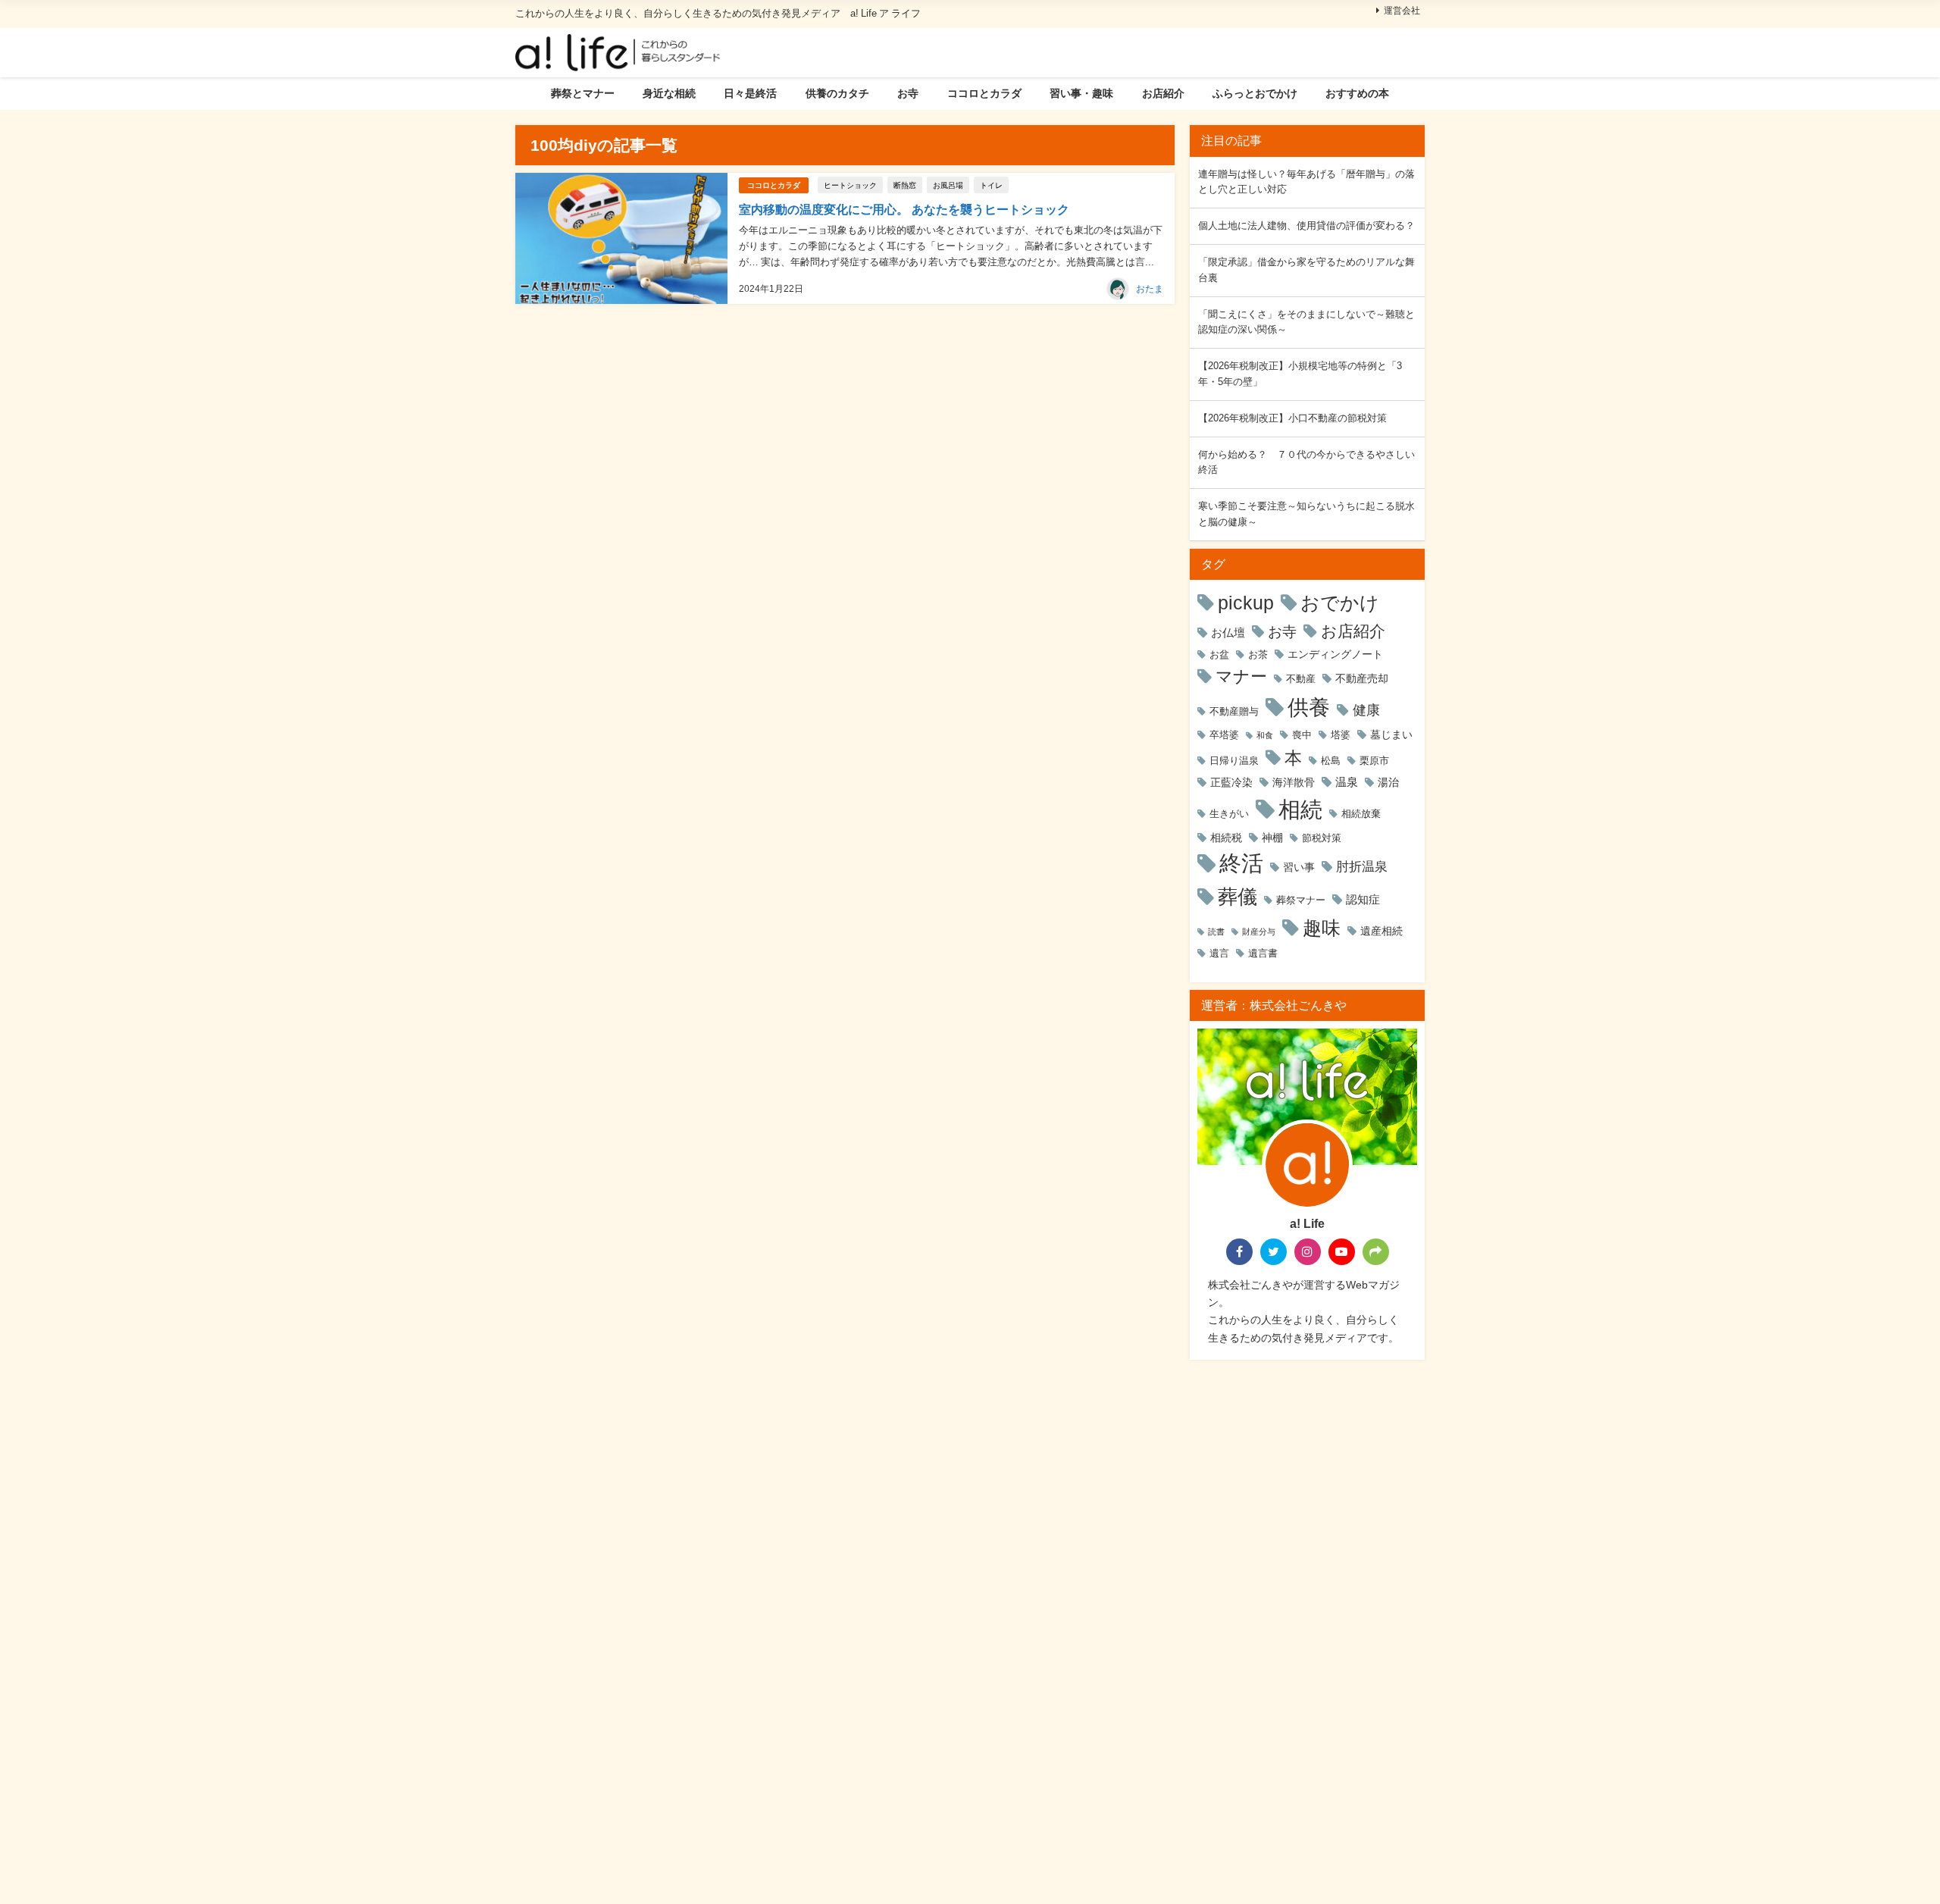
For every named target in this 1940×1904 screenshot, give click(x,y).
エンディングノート (1335, 654)
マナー (1241, 676)
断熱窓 (905, 185)
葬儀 (1238, 897)
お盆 (1219, 654)
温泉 (1347, 782)
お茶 (1258, 654)
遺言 (1219, 953)
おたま (1150, 289)
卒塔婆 (1224, 735)
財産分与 (1259, 932)
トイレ (991, 185)
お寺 (908, 93)
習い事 (1299, 867)
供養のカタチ (837, 93)
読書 (1216, 932)
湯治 (1388, 782)
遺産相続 (1381, 931)
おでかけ (1340, 603)
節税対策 (1322, 838)
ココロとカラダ (984, 93)
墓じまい (1391, 734)
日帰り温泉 (1234, 761)
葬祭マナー (1301, 900)
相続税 (1226, 838)
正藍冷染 (1231, 782)
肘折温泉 (1362, 866)
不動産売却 (1362, 678)
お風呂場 (948, 185)
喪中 (1302, 735)
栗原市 (1374, 761)
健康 (1366, 710)
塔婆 (1341, 735)
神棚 (1272, 838)
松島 (1331, 761)
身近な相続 (669, 93)
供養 (1309, 707)
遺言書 (1263, 953)
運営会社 (1402, 11)
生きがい (1229, 814)
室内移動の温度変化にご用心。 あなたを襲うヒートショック (904, 209)
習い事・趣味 (1081, 93)
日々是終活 (750, 93)
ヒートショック (850, 185)
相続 (1300, 809)
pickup (1246, 603)
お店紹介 (1163, 93)
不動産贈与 (1234, 711)
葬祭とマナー (583, 93)
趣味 (1322, 928)
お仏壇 (1228, 633)
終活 (1241, 863)
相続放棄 (1361, 814)
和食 (1265, 736)
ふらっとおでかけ (1255, 93)
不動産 (1301, 679)
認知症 (1363, 899)
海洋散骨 (1294, 782)
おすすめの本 (1357, 93)
